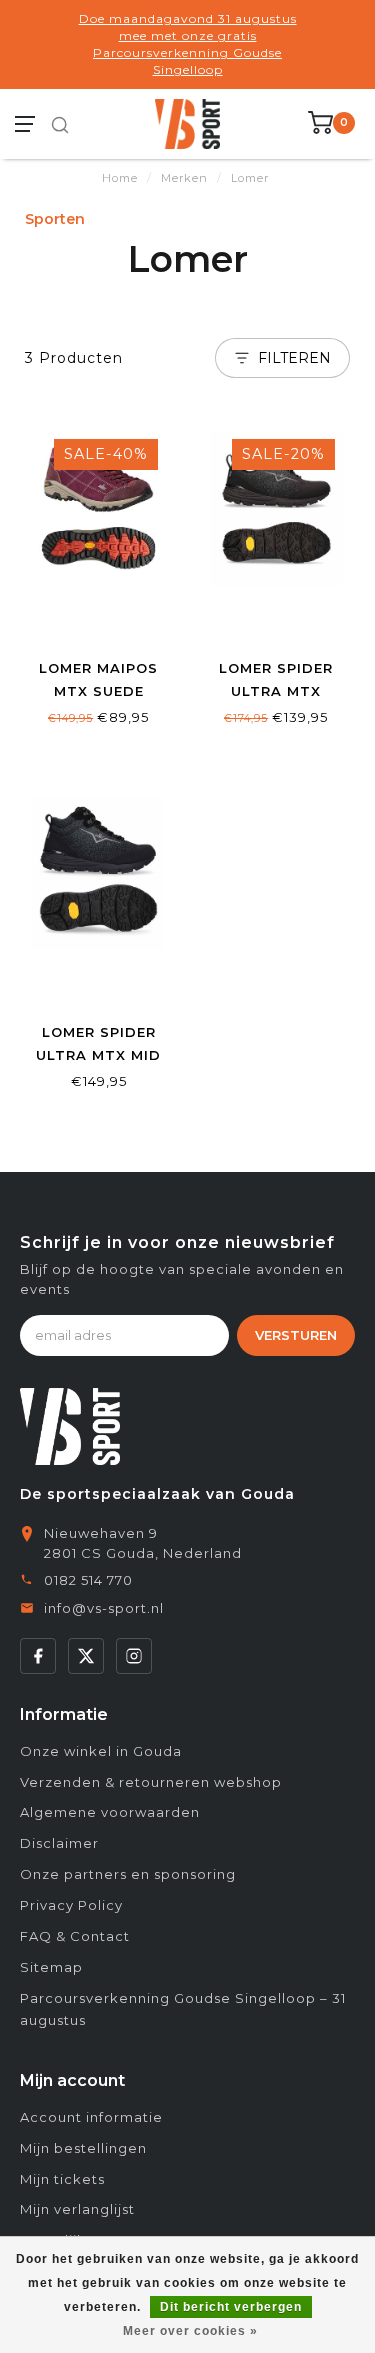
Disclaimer (59, 1843)
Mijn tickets (62, 2179)
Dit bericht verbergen (231, 2307)
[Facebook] (38, 1656)
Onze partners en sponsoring (128, 1874)
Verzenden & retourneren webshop (151, 1782)
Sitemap (51, 1967)
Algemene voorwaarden (110, 1812)
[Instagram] (134, 1656)
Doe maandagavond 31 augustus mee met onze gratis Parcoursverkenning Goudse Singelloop (188, 44)
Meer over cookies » (190, 2331)
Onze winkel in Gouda (101, 1751)
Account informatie (91, 2117)
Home (120, 178)
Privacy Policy (71, 1905)
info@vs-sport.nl (104, 1608)
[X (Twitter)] (86, 1656)
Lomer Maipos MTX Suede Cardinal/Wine (98, 691)
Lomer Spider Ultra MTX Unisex (276, 691)
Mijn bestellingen (83, 2148)
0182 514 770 (88, 1580)
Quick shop (99, 622)
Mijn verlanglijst (77, 2209)
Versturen (296, 1335)
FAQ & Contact (75, 1936)
